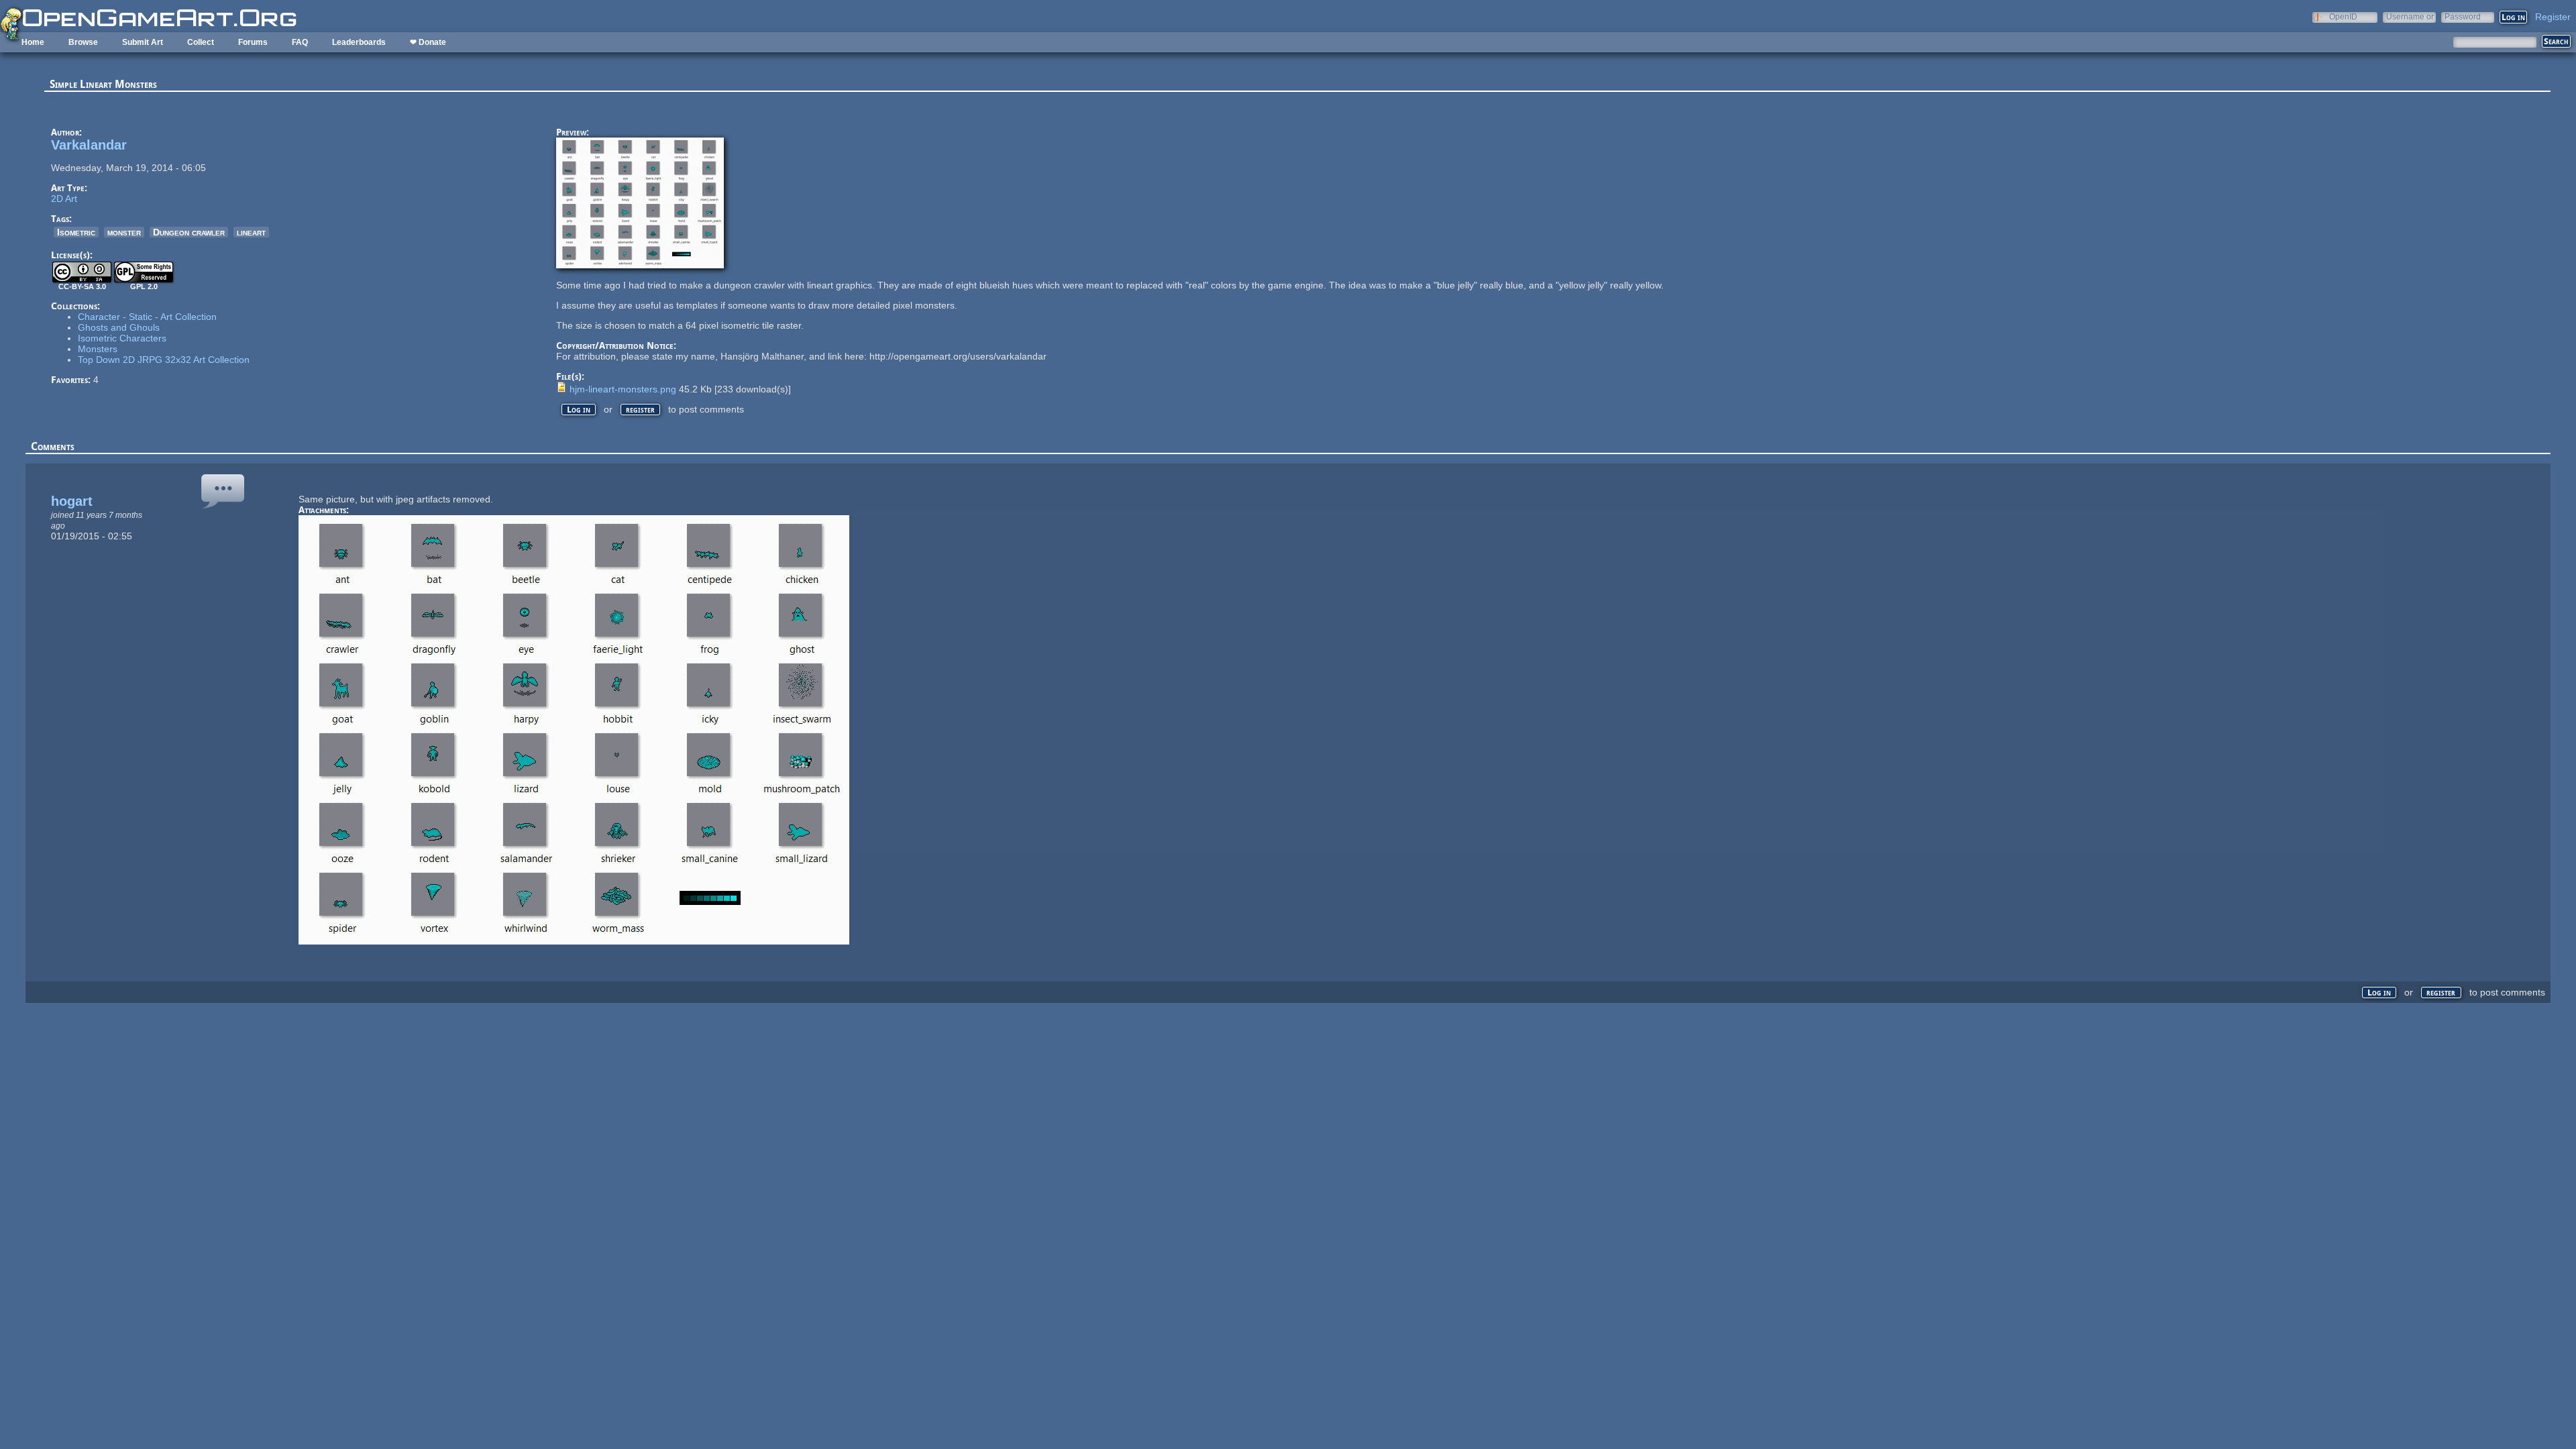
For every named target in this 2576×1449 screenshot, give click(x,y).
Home (33, 42)
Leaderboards (359, 42)
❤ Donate (428, 42)
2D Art (64, 199)
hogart (72, 501)
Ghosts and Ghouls (119, 327)
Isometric (76, 232)
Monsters (98, 349)
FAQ (300, 42)
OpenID (2343, 16)
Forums (253, 42)
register (640, 410)
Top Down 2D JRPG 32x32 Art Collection (164, 360)
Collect (201, 42)
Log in (579, 410)
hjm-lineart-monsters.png (623, 389)
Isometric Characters (122, 338)
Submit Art (143, 42)
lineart (251, 232)
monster (124, 232)
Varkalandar (89, 145)
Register (2553, 17)
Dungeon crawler (189, 232)
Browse (83, 42)
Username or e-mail (2410, 16)
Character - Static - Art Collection (147, 317)
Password (2463, 16)
